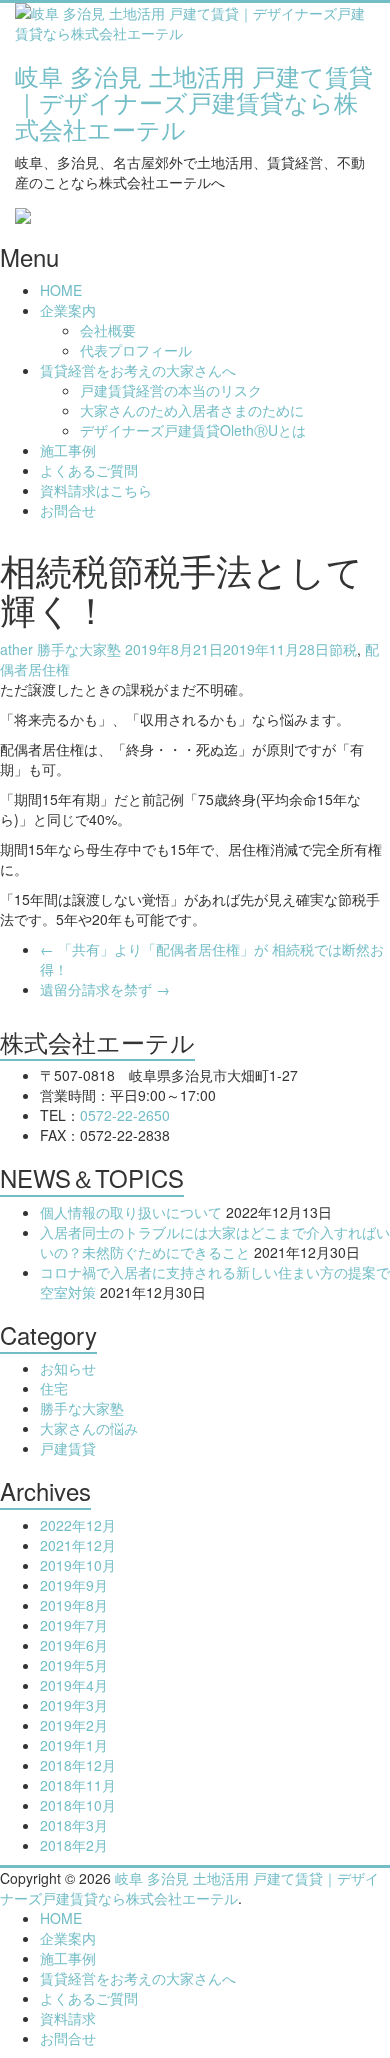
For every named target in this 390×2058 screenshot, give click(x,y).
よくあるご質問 (89, 470)
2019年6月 (74, 1645)
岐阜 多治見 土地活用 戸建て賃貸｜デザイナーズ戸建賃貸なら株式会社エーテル (194, 102)
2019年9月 (74, 1585)
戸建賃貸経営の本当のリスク (171, 390)
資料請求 (68, 2018)
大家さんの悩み (89, 1428)
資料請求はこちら (96, 490)
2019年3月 (74, 1705)
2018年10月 (78, 1805)
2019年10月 (78, 1565)
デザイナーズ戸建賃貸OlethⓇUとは (193, 430)
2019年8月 (74, 1605)
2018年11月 (78, 1785)
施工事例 (68, 450)
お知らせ (68, 1368)
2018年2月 (74, 1845)
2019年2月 (74, 1725)
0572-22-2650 (125, 1115)
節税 (343, 649)
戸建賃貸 (68, 1448)
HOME (61, 290)
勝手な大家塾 (79, 649)
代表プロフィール (136, 350)
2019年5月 (74, 1665)
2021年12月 (78, 1545)
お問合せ (68, 510)
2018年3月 (74, 1825)
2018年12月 (78, 1765)
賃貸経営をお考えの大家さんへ (138, 370)
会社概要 (108, 330)
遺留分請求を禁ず (105, 989)
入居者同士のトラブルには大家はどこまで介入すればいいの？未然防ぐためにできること (215, 1242)
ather (16, 649)
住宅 (54, 1388)
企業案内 (68, 310)
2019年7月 (74, 1625)
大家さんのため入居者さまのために (192, 410)
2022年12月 (78, 1525)
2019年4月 (74, 1685)
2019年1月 (74, 1745)
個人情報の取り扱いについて (131, 1212)
